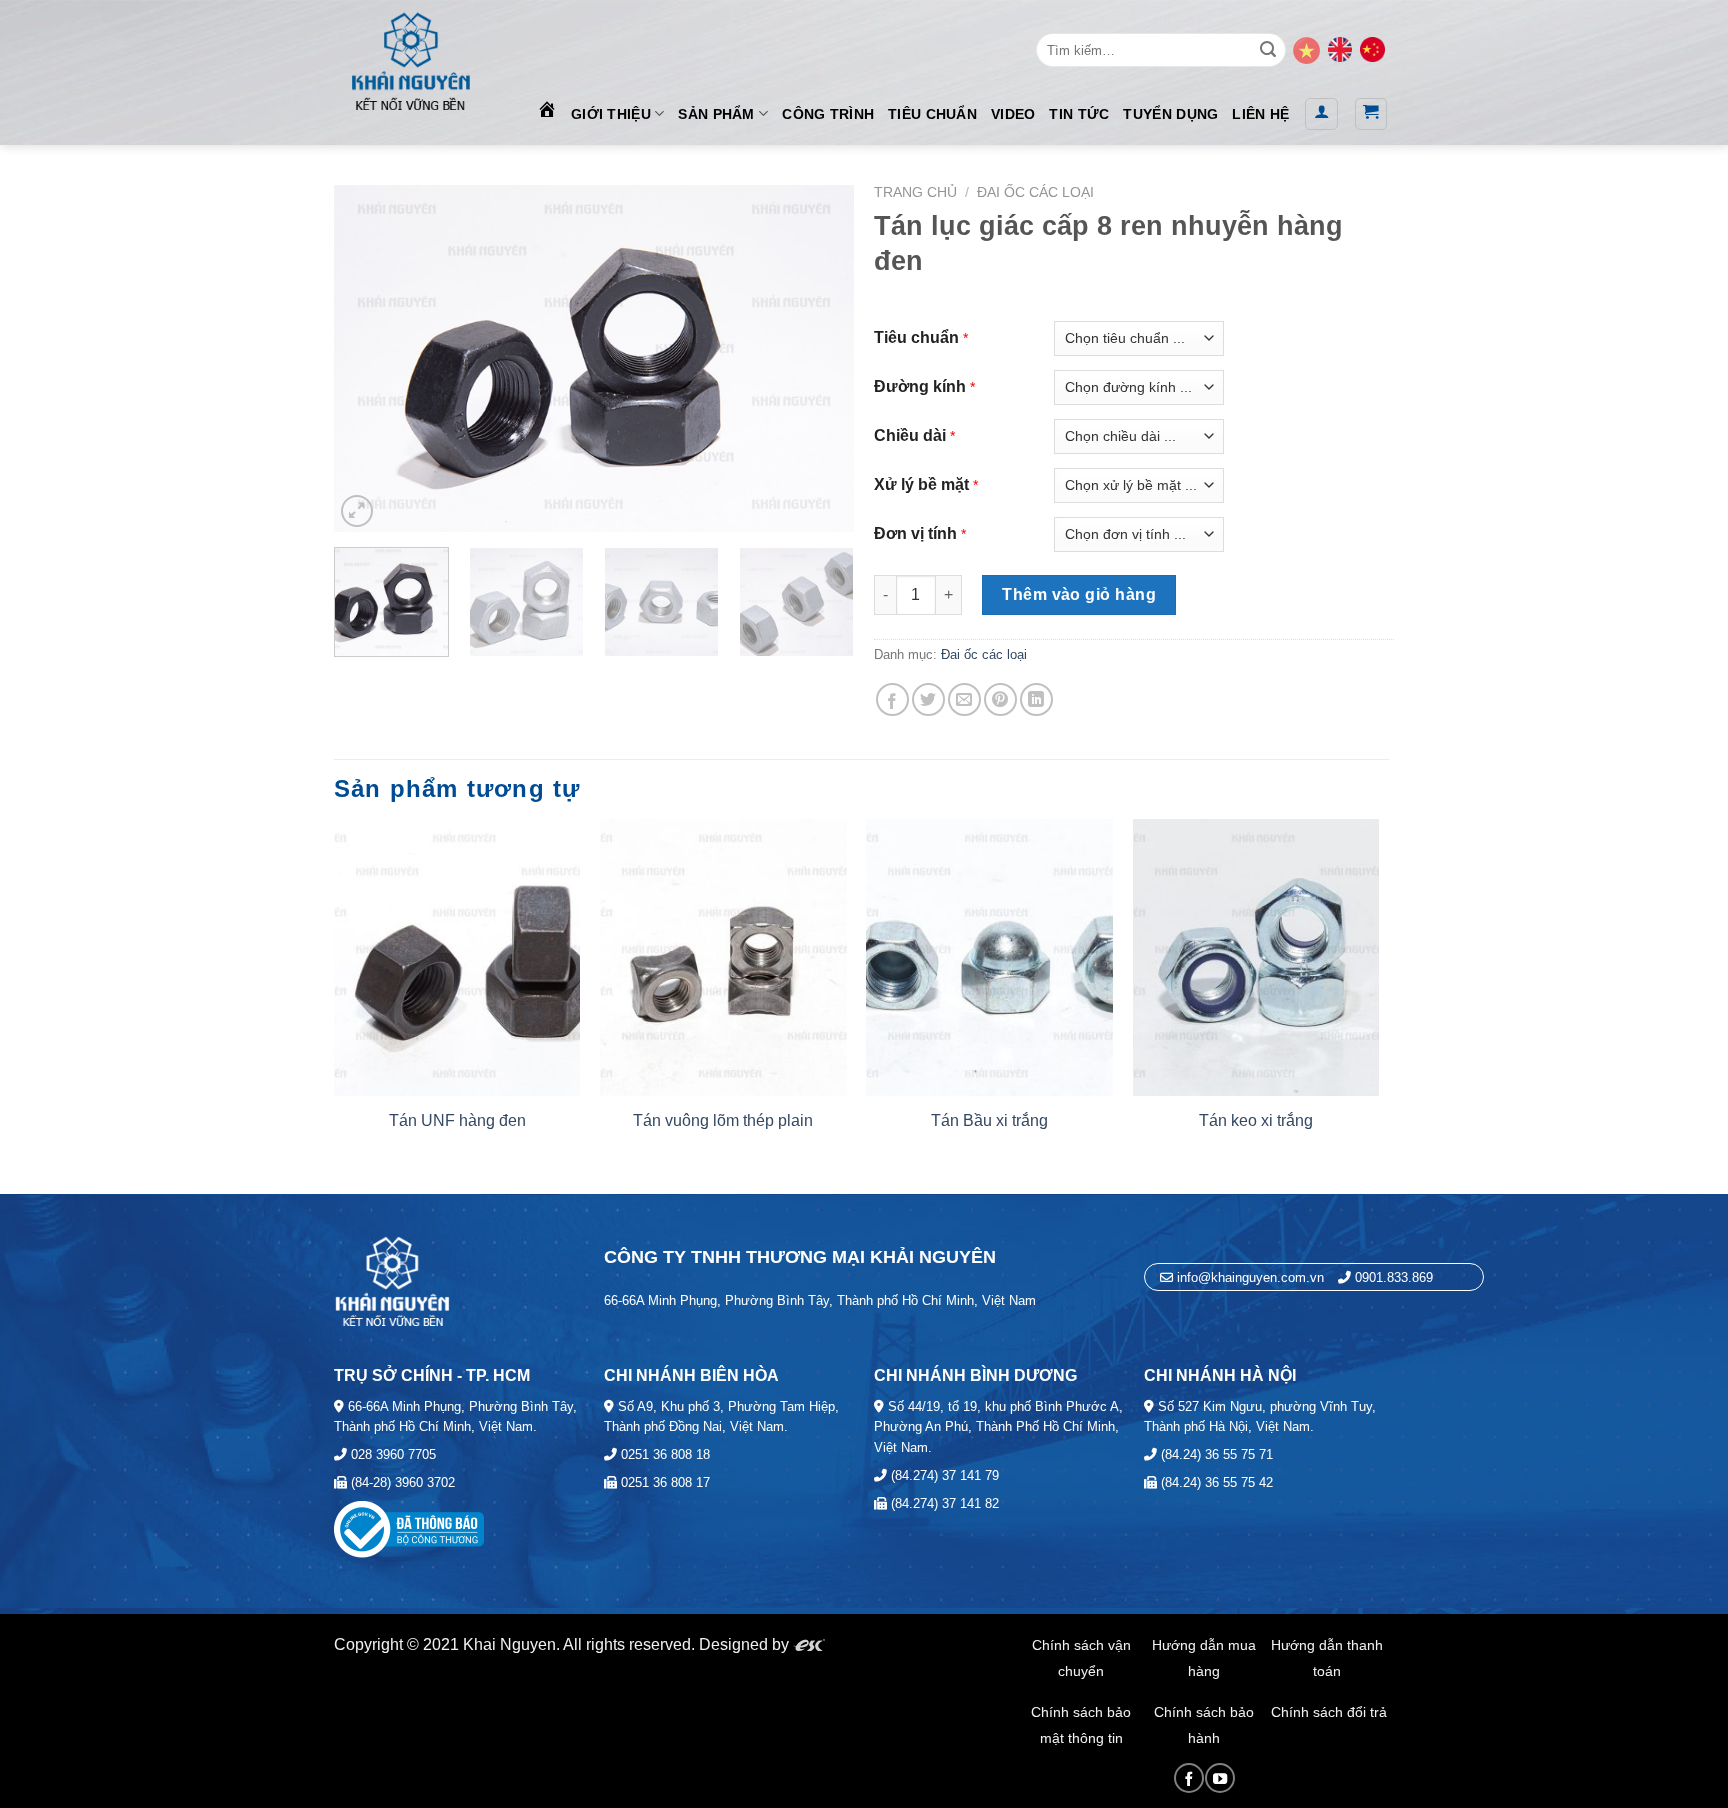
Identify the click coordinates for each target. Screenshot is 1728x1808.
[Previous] (370, 358)
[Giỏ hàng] (1371, 114)
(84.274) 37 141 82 (943, 1503)
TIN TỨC (1079, 114)
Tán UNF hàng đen (457, 1120)
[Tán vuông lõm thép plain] (723, 957)
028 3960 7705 (391, 1454)
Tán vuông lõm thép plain (723, 1120)
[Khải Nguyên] (410, 57)
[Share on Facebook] (892, 699)
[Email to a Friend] (964, 699)
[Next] (818, 358)
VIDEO (1013, 114)
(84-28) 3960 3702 (401, 1482)
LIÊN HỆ (1260, 114)
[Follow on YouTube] (1220, 1778)
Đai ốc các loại (1035, 192)
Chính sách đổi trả (1329, 1712)
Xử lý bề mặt (921, 484)
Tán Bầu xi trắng (989, 1120)
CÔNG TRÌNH (828, 114)
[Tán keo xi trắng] (1256, 957)
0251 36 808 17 (663, 1482)
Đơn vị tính (915, 533)
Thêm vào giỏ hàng (1079, 594)
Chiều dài (910, 435)
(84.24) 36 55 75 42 (1215, 1482)
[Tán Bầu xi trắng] (989, 957)
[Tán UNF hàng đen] (457, 957)
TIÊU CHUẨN (932, 114)
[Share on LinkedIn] (1036, 699)
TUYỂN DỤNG (1170, 114)
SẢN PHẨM (716, 114)
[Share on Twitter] (928, 699)
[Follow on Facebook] (1189, 1778)
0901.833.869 (1394, 1277)
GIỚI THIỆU (611, 114)
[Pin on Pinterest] (1000, 699)
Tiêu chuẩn (916, 337)
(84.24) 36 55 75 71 (1215, 1454)
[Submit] (1268, 50)
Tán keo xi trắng (1256, 1120)
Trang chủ (915, 192)
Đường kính (920, 386)
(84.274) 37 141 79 (943, 1475)
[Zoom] (357, 511)
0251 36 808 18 (663, 1454)
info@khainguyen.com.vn (1248, 1277)
